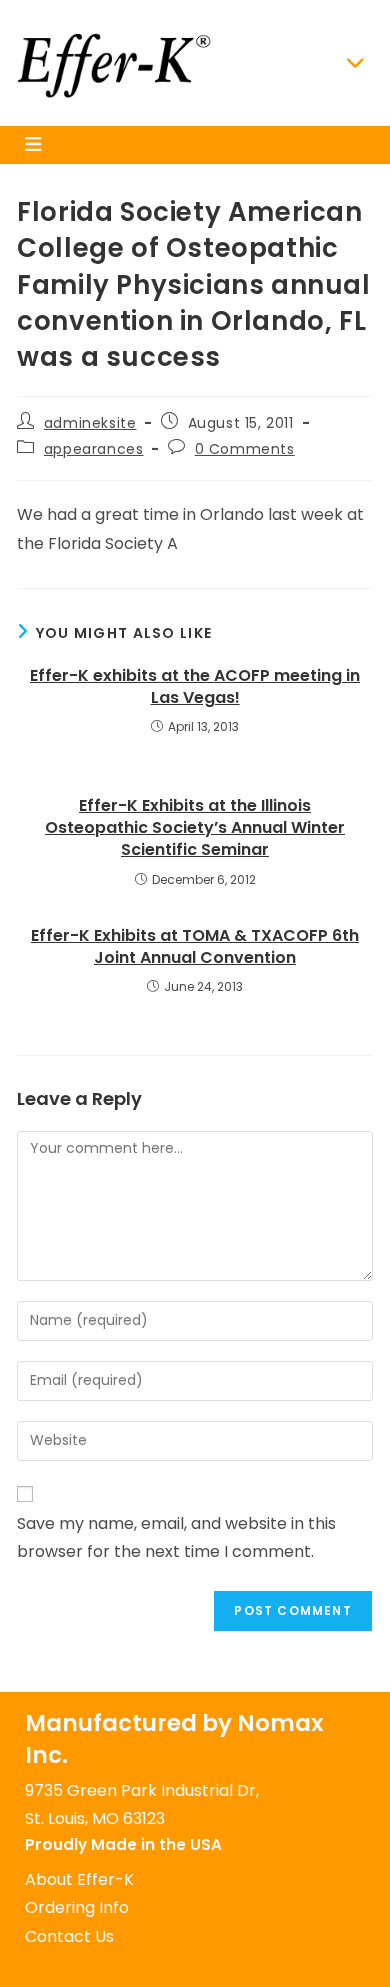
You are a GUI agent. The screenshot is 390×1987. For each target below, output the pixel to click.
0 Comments (245, 449)
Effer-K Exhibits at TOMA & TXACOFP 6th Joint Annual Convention (195, 947)
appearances (94, 449)
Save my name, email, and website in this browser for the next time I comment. (176, 1538)
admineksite (90, 423)
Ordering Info (77, 1907)
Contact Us (69, 1936)
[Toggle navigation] (356, 63)
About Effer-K (79, 1879)
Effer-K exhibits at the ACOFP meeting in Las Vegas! (195, 687)
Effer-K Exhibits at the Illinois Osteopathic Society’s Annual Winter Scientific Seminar (195, 828)
